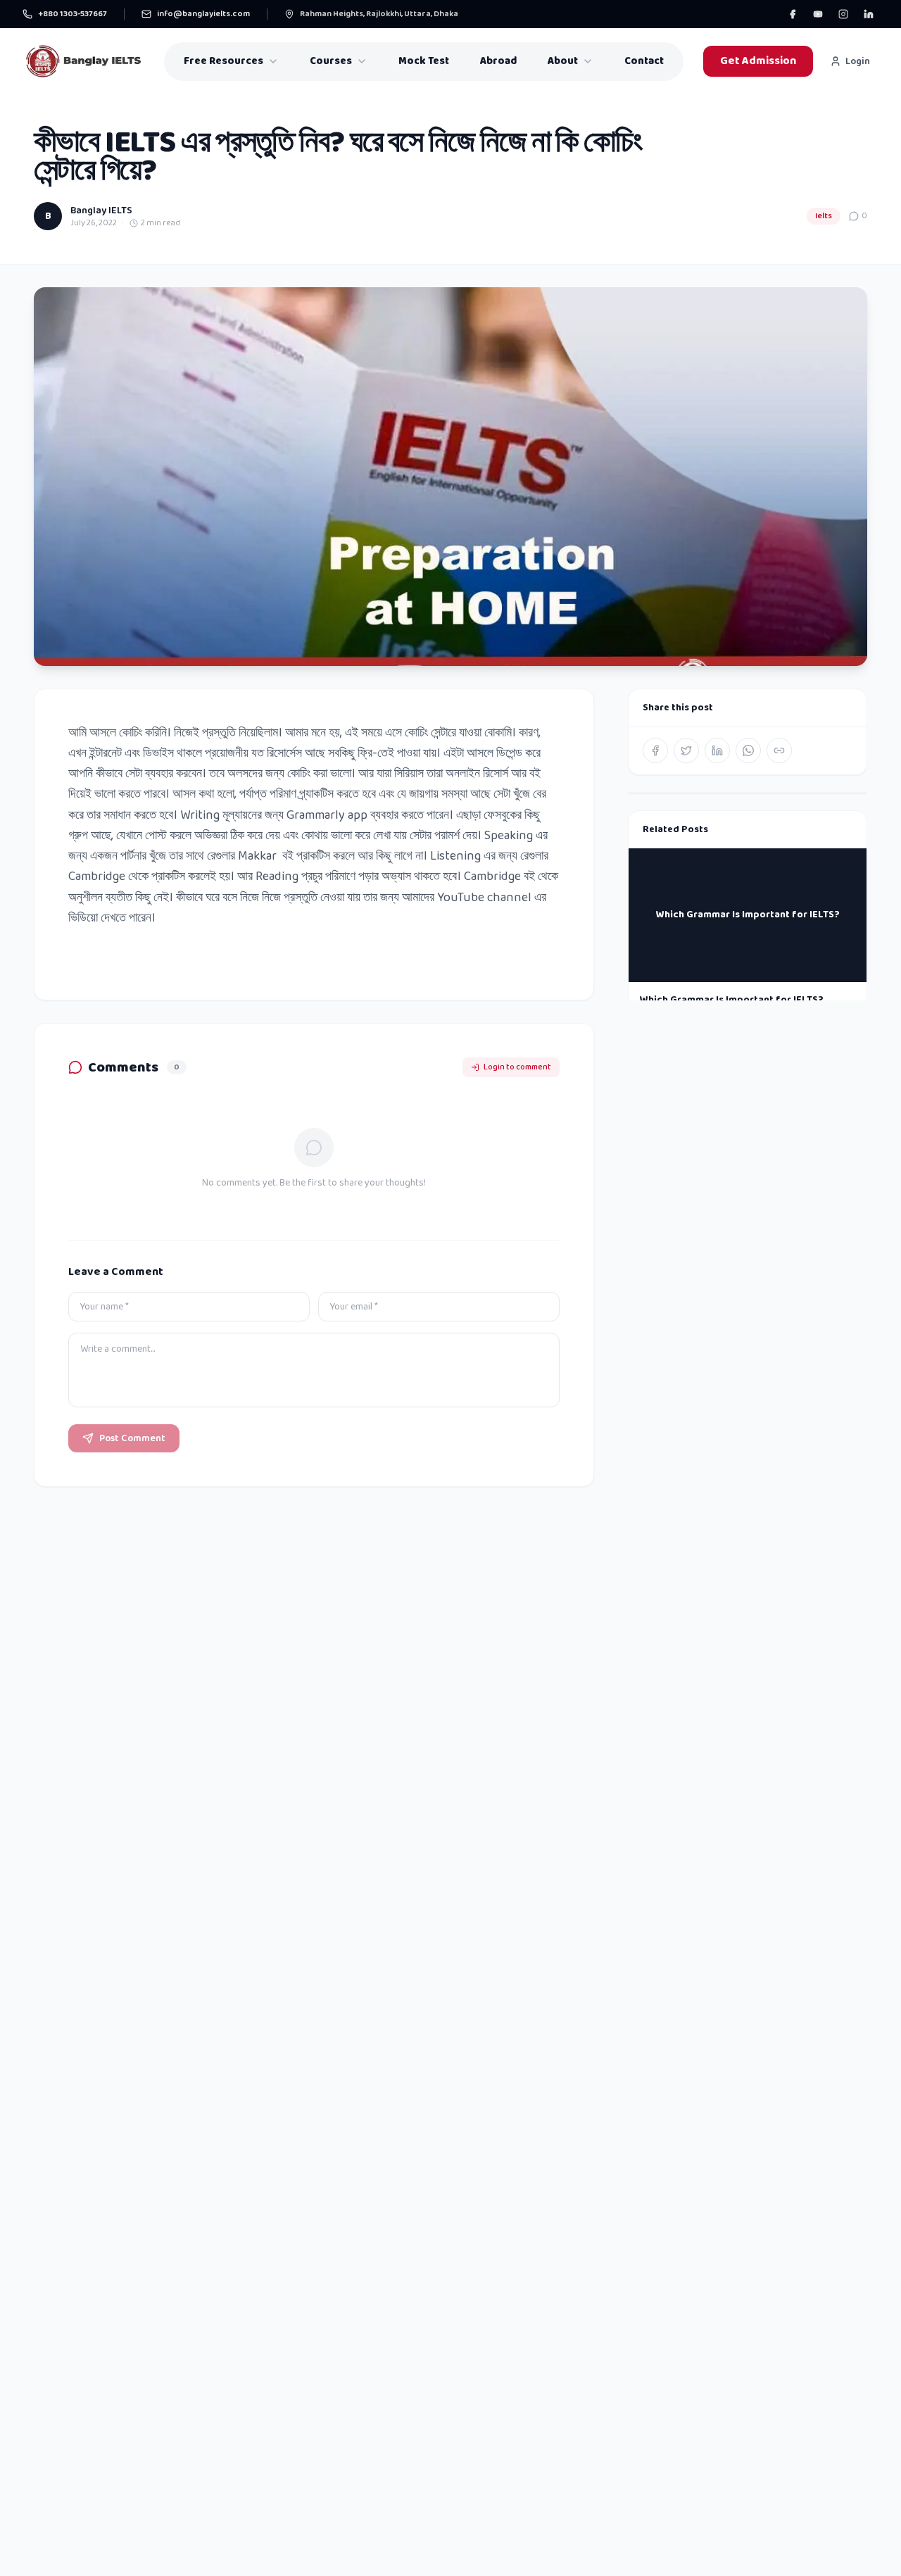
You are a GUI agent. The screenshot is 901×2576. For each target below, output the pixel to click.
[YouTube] (818, 14)
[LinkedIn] (869, 14)
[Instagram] (843, 14)
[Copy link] (779, 750)
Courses (331, 61)
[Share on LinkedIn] (717, 750)
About (563, 61)
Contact (644, 61)
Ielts (824, 216)
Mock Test (424, 61)
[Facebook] (793, 14)
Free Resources (223, 61)
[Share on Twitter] (686, 750)
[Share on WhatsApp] (748, 750)
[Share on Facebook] (655, 750)
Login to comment (517, 1067)
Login (858, 61)
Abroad (498, 61)
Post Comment (132, 1438)
